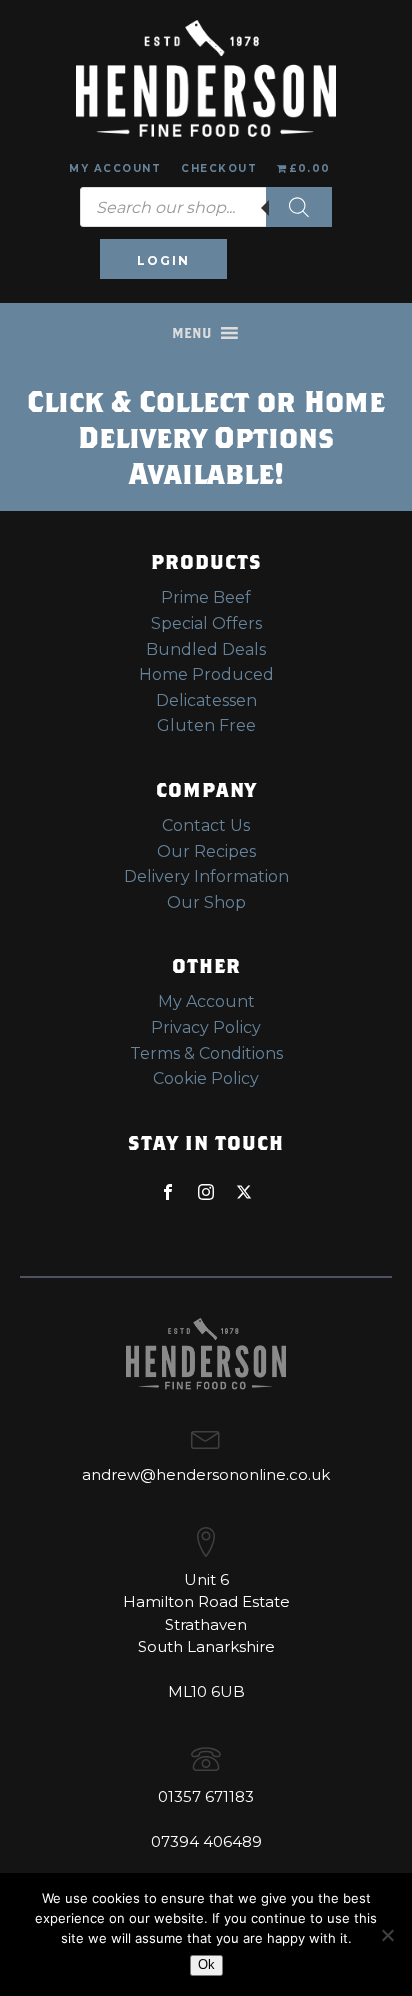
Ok (206, 1964)
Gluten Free (206, 725)
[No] (387, 1935)
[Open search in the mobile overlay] (206, 207)
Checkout (219, 168)
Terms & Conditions (206, 1053)
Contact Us (206, 825)
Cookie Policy (206, 1078)
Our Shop (206, 902)
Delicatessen (206, 700)
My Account (115, 168)
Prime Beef (206, 597)
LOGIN (163, 260)
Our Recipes (206, 851)
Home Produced (206, 674)
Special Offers (206, 623)
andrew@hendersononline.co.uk (206, 1474)
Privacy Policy (206, 1027)
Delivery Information (206, 876)
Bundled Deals (206, 649)
